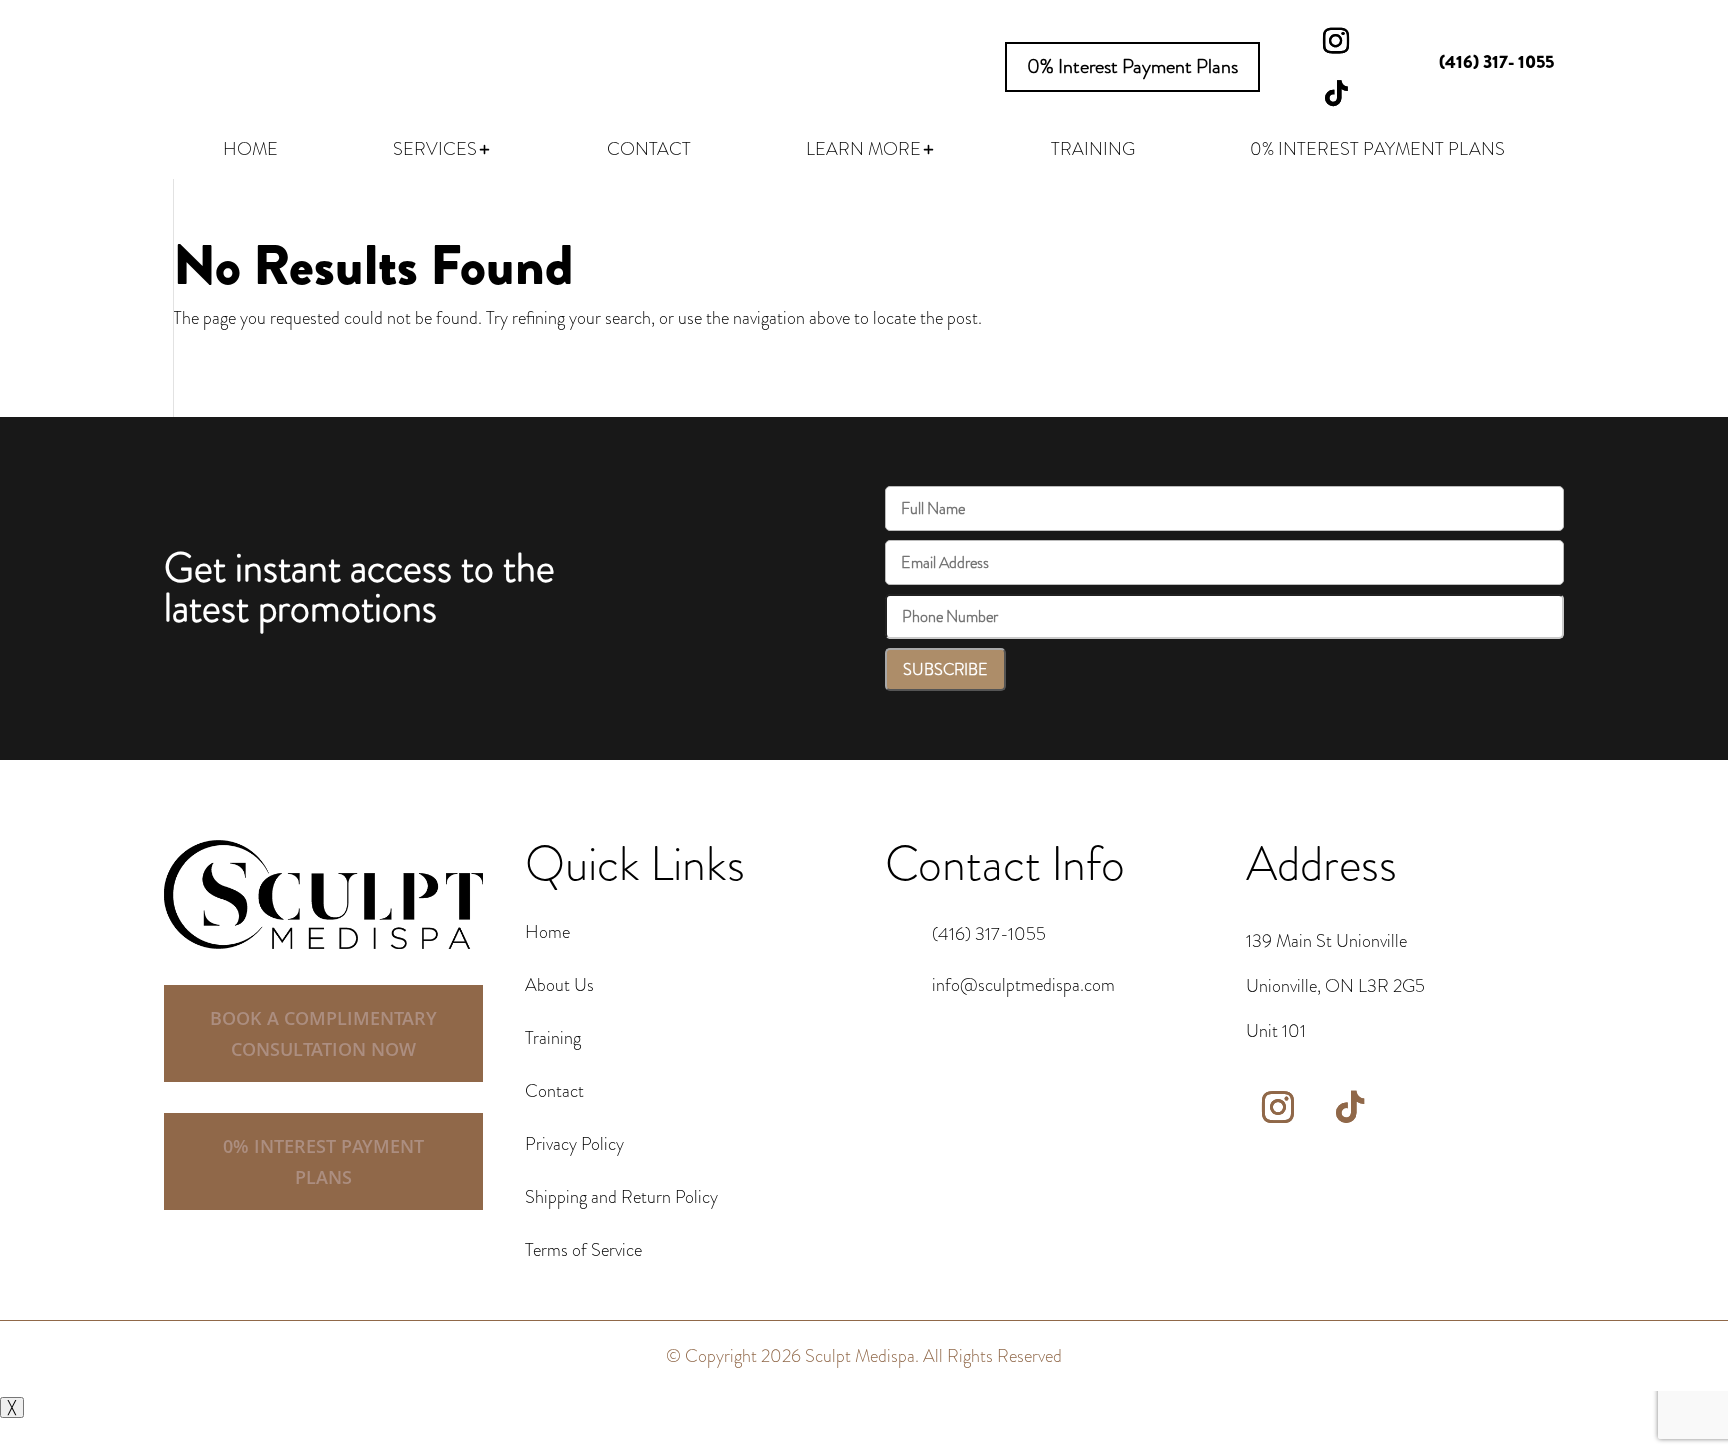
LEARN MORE (863, 152)
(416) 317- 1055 (1496, 62)
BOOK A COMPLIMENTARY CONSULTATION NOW (323, 1033)
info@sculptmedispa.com (1023, 985)
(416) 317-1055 (989, 934)
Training (553, 1038)
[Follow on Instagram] (1336, 41)
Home (547, 932)
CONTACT (649, 152)
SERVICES (435, 152)
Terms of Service (583, 1250)
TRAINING (1093, 152)
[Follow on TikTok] (1336, 93)
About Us (559, 985)
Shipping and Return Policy (621, 1197)
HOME (250, 152)
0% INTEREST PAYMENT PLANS (1377, 152)
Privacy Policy (574, 1144)
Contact (554, 1091)
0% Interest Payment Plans (1132, 66)
